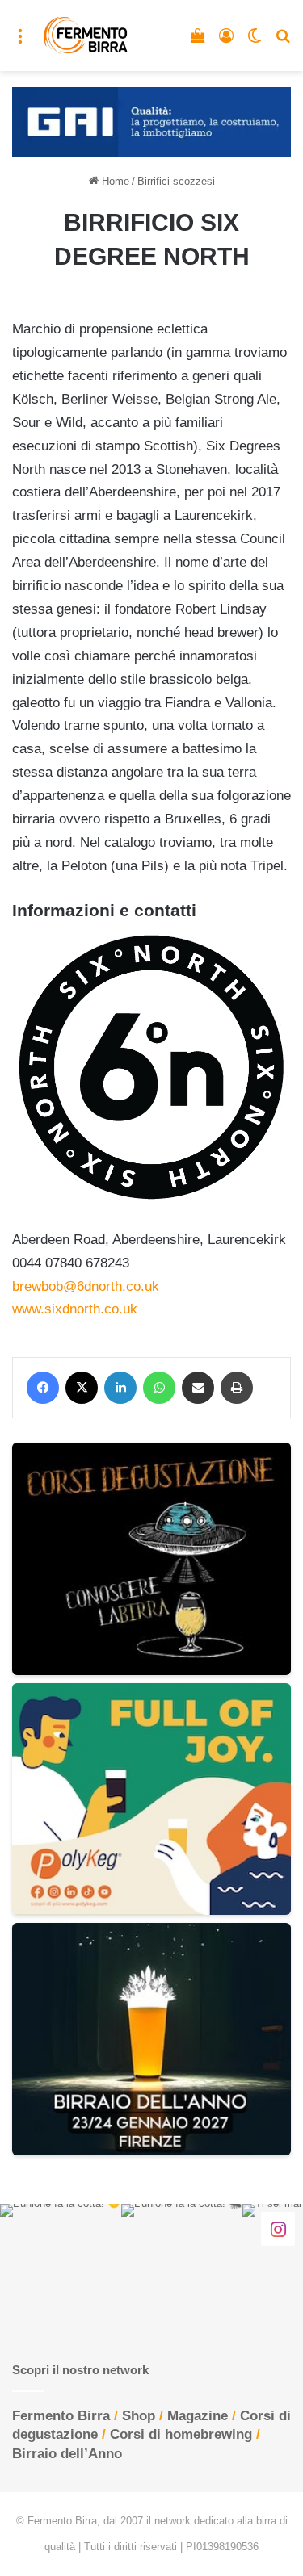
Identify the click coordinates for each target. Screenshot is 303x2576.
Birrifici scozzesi (176, 181)
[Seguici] (278, 2228)
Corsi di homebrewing (181, 2434)
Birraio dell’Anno (67, 2454)
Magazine (198, 2416)
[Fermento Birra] (86, 36)
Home (114, 181)
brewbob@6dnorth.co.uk (86, 1286)
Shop (139, 2416)
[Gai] (151, 121)
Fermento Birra (61, 2416)
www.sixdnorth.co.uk (75, 1309)
